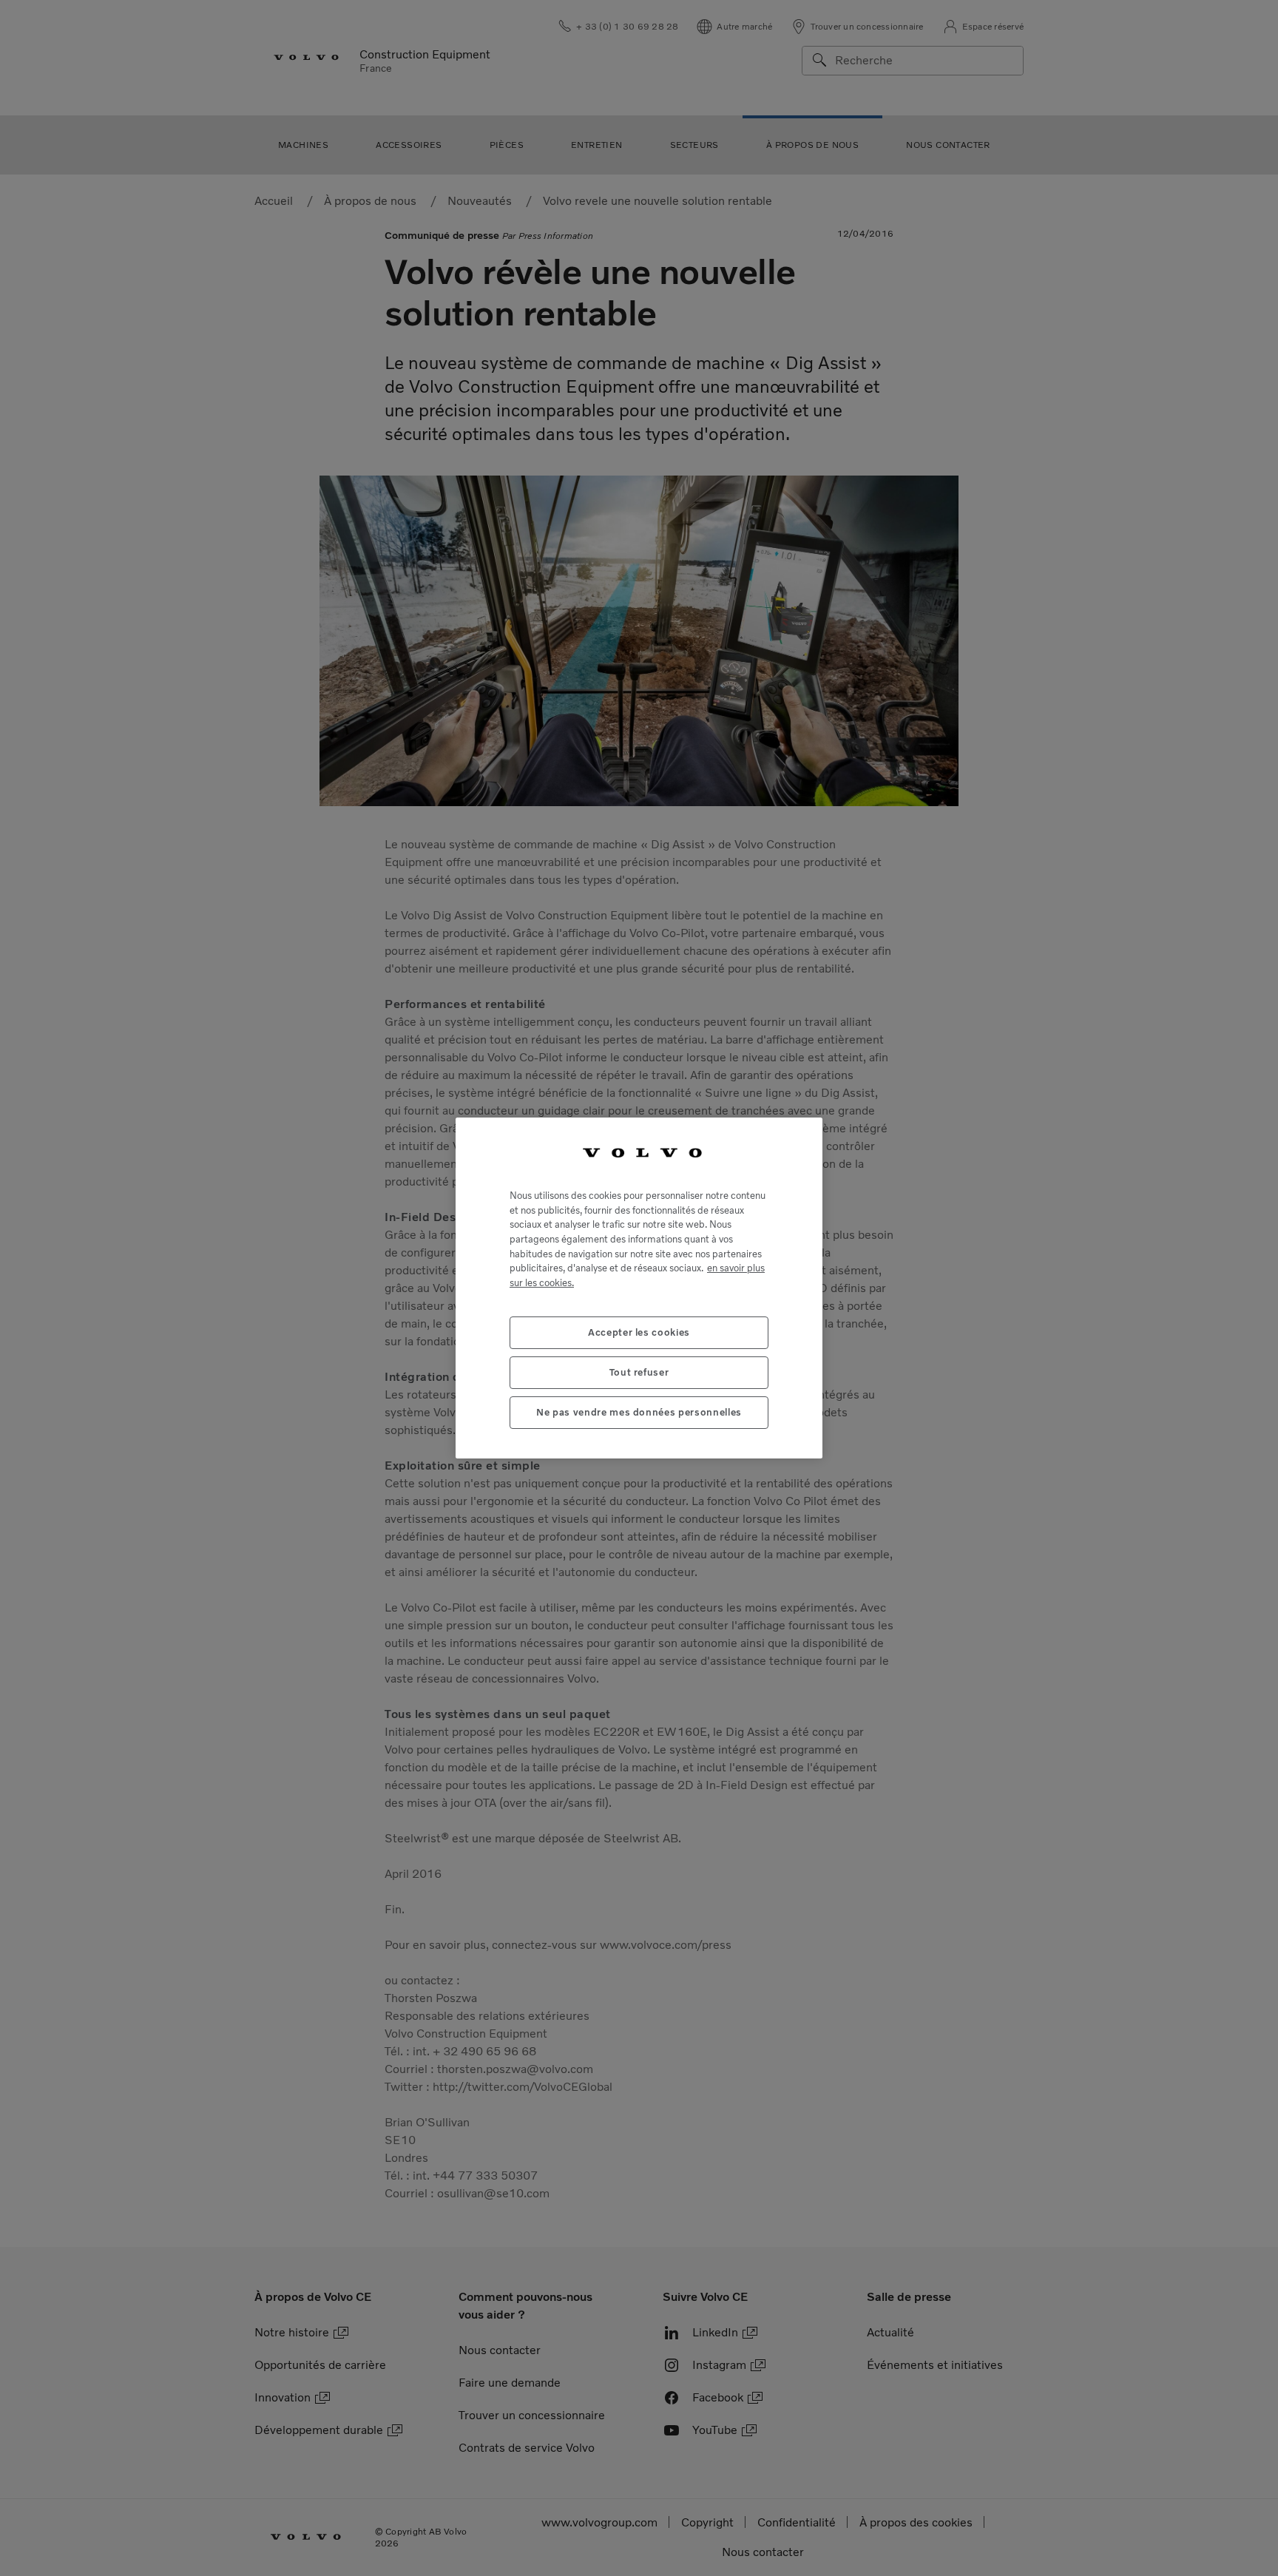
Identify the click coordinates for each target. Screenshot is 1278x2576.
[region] (639, 1288)
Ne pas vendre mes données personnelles (639, 1412)
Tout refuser (639, 1372)
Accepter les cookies (639, 1332)
